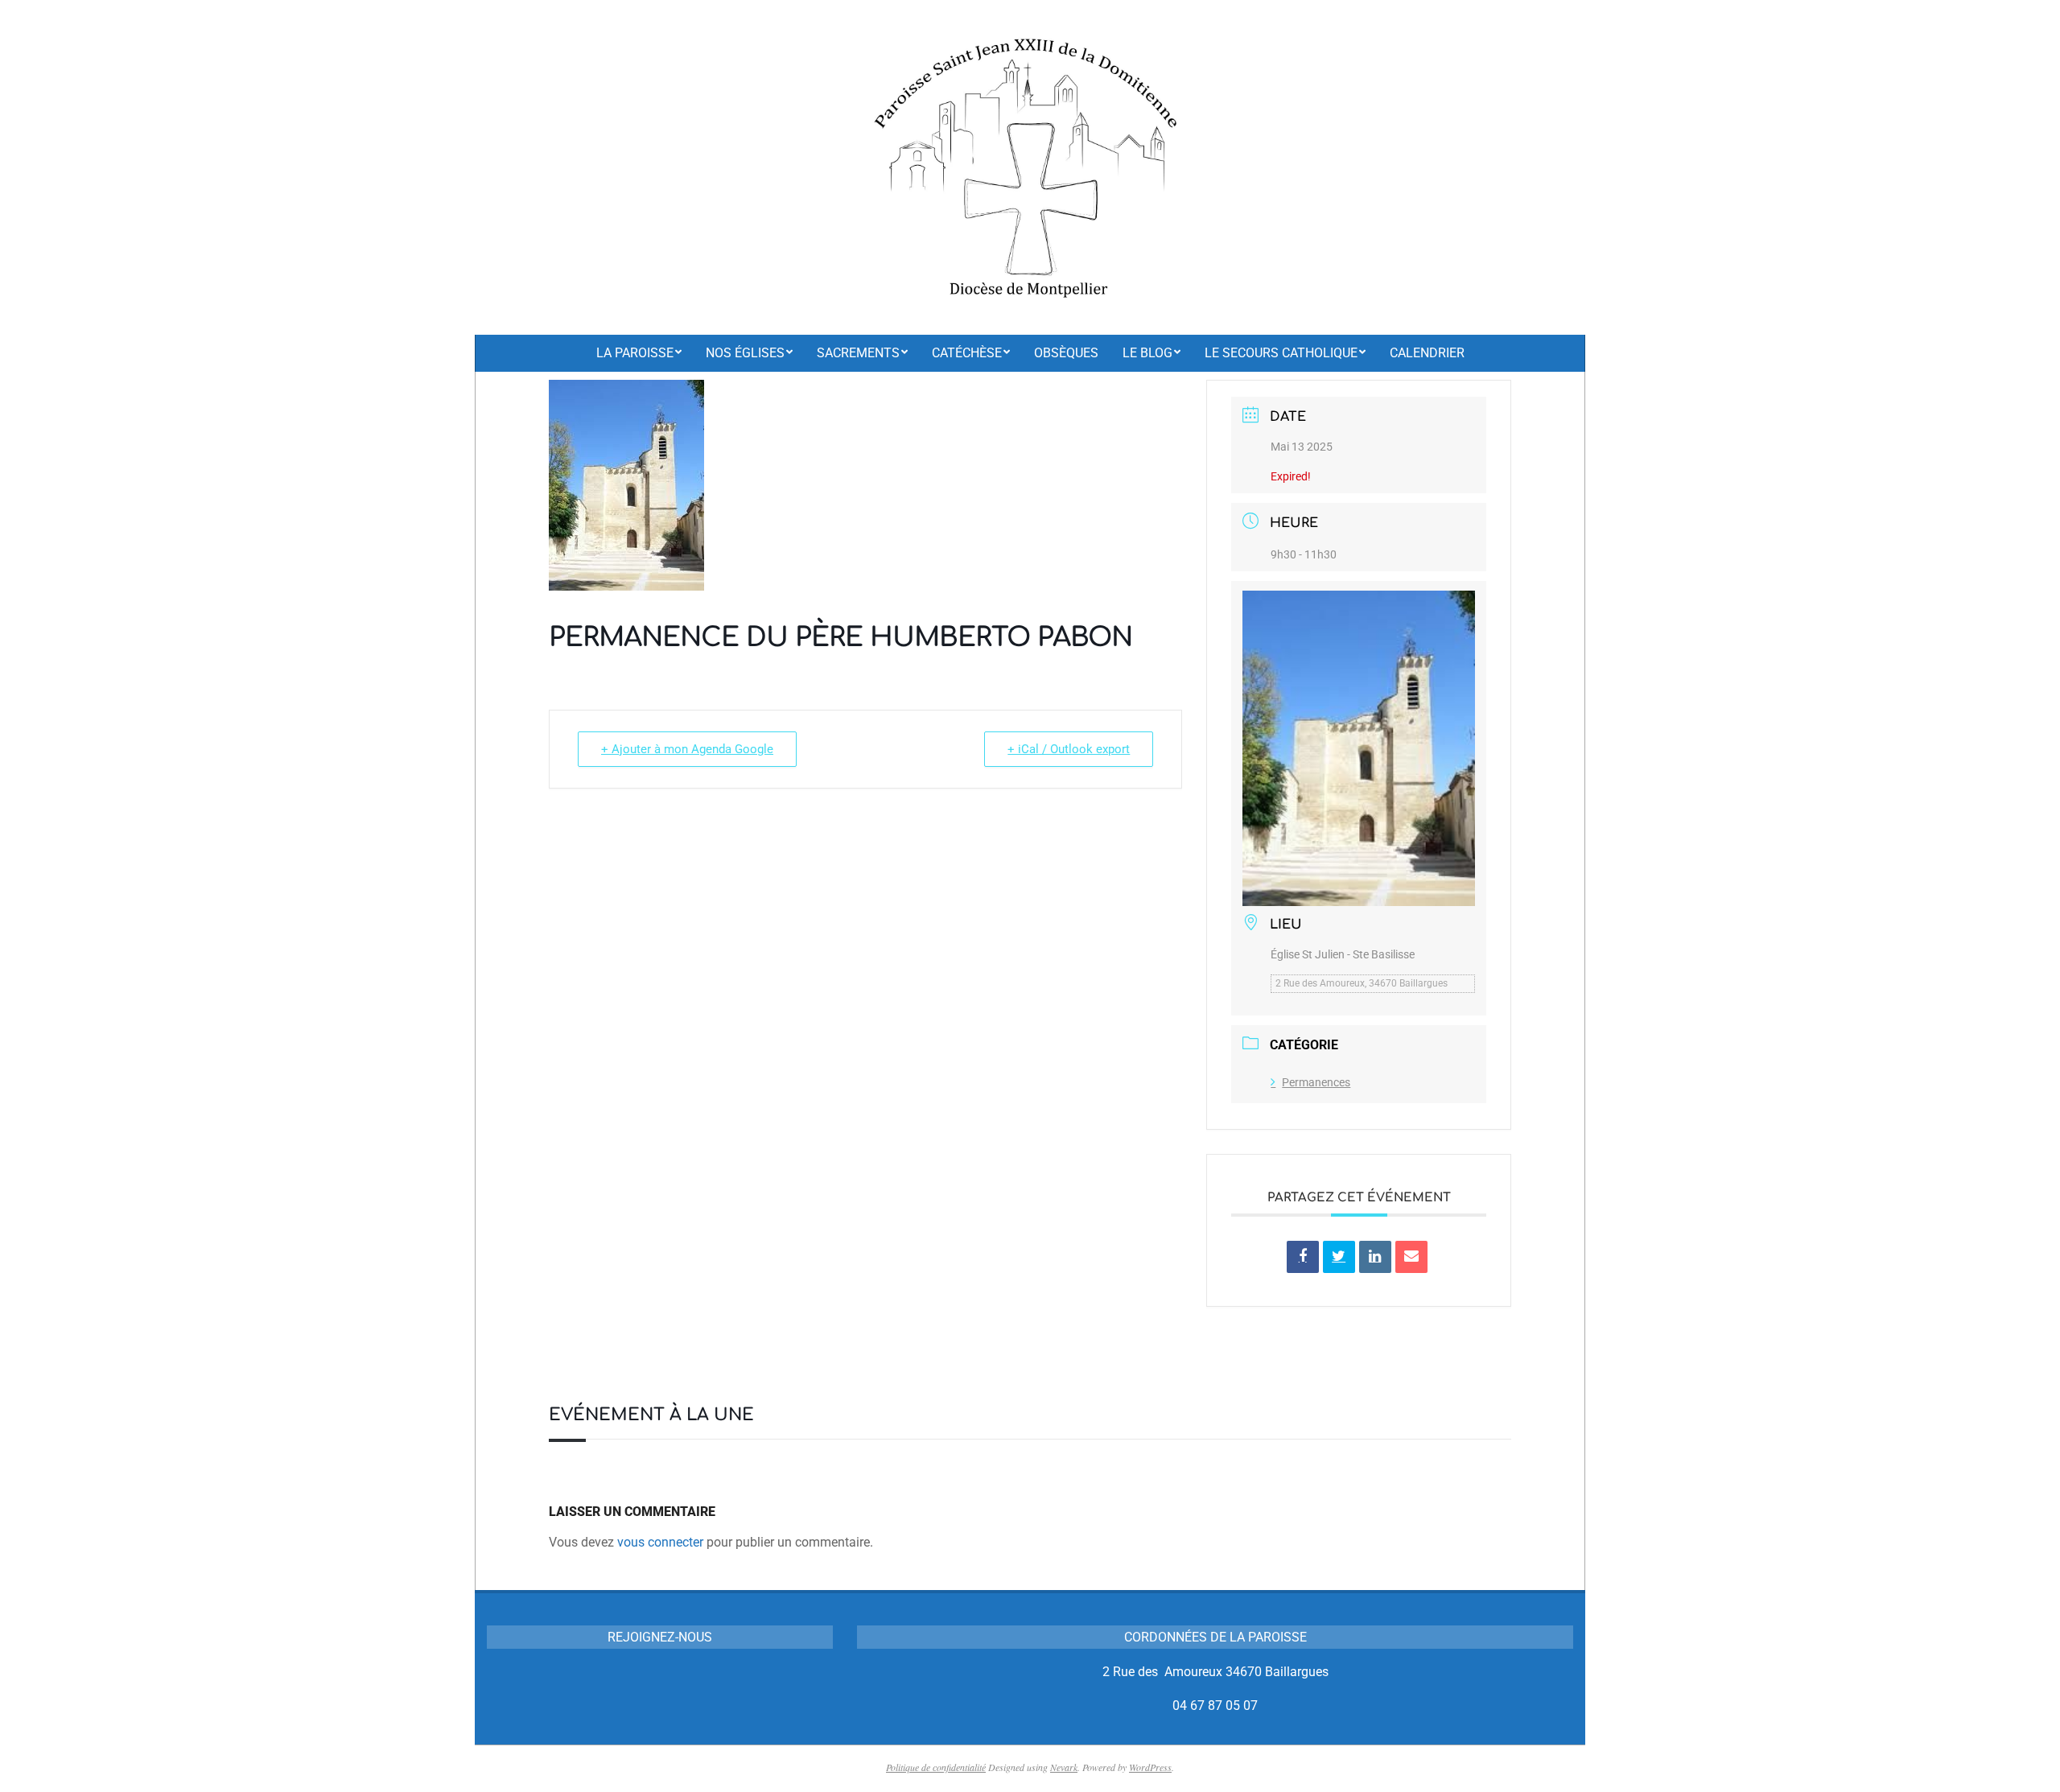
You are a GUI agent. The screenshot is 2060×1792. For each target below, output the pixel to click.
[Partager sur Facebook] (1303, 1257)
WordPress (1150, 1767)
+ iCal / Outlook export (1069, 749)
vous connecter (660, 1542)
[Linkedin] (1375, 1257)
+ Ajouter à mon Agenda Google (687, 749)
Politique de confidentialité (936, 1767)
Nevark (1064, 1767)
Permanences (1316, 1082)
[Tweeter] (1339, 1257)
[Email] (1411, 1257)
